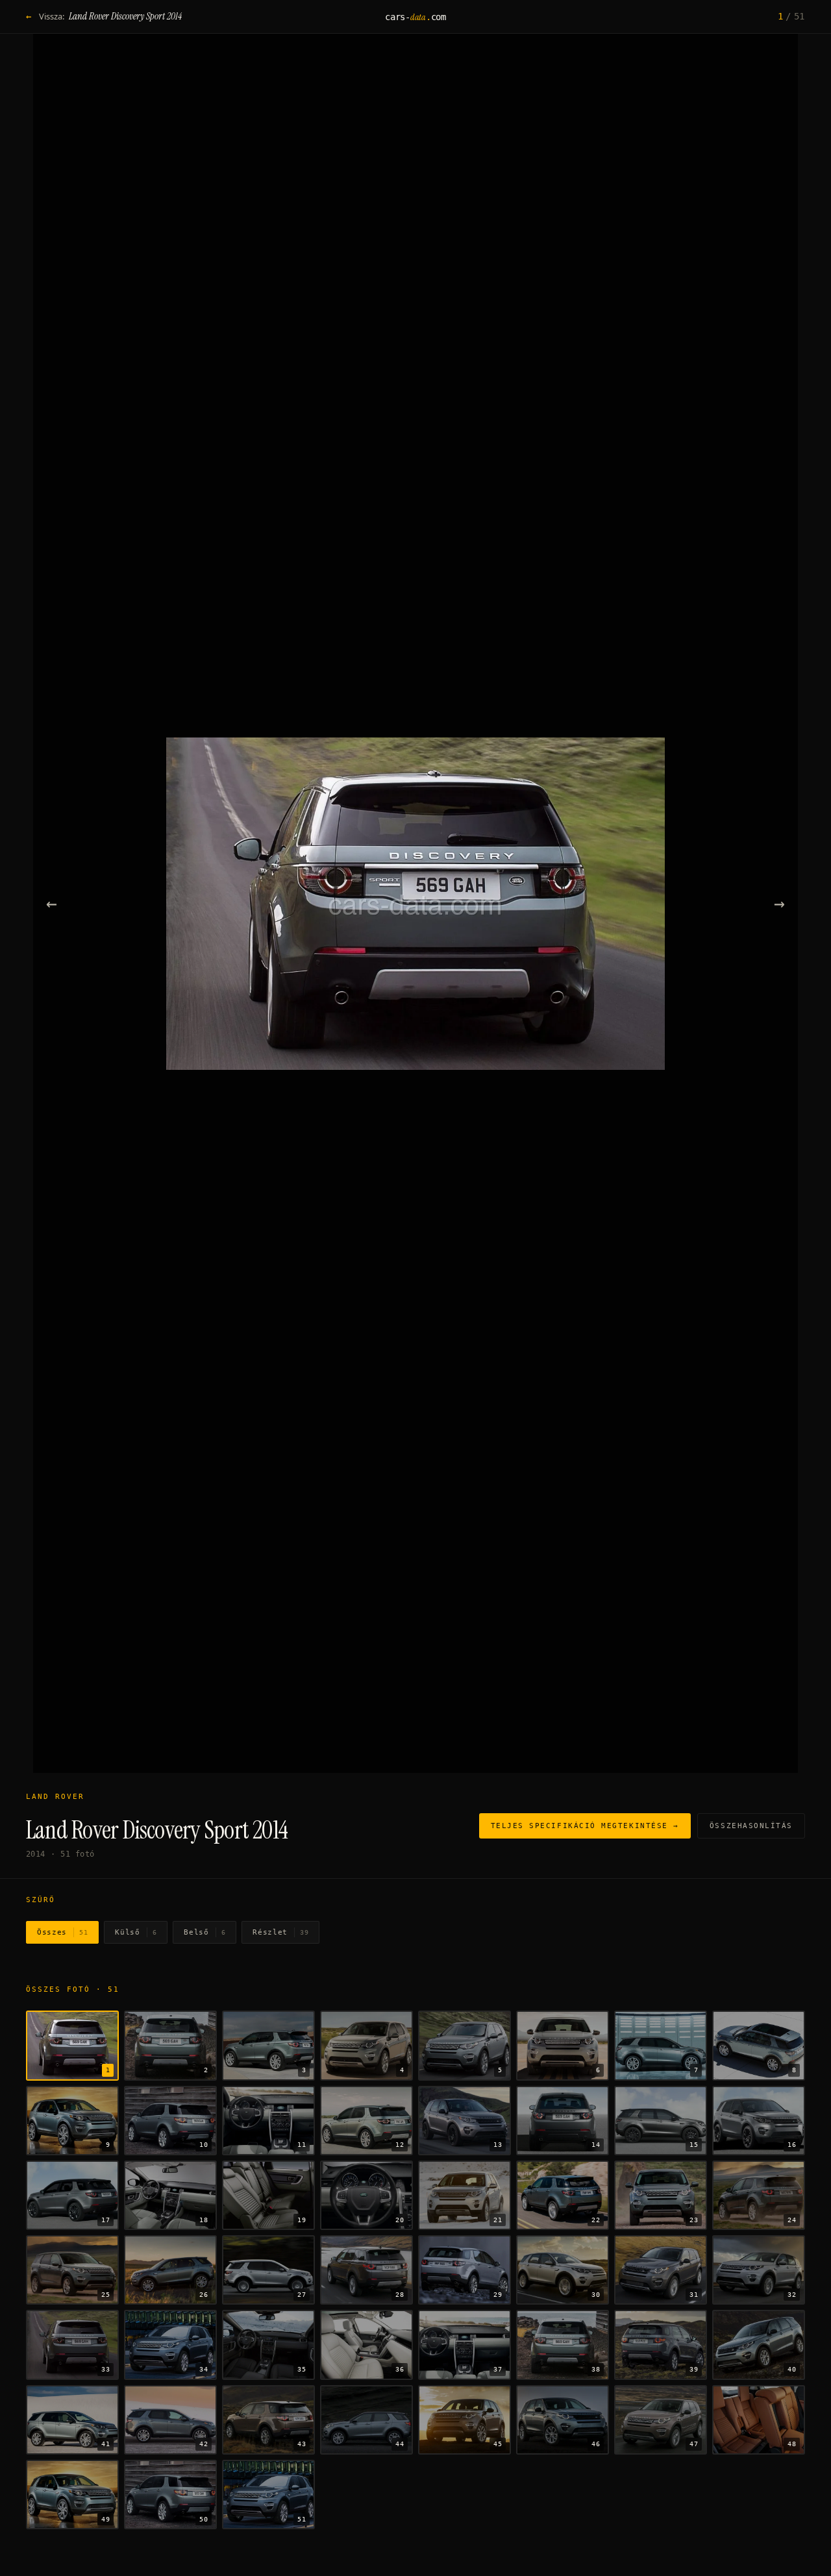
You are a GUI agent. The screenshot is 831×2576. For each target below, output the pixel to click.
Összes (62, 1932)
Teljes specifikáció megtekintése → (585, 1826)
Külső (136, 1932)
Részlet (280, 1932)
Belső (205, 1932)
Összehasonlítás (751, 1826)
